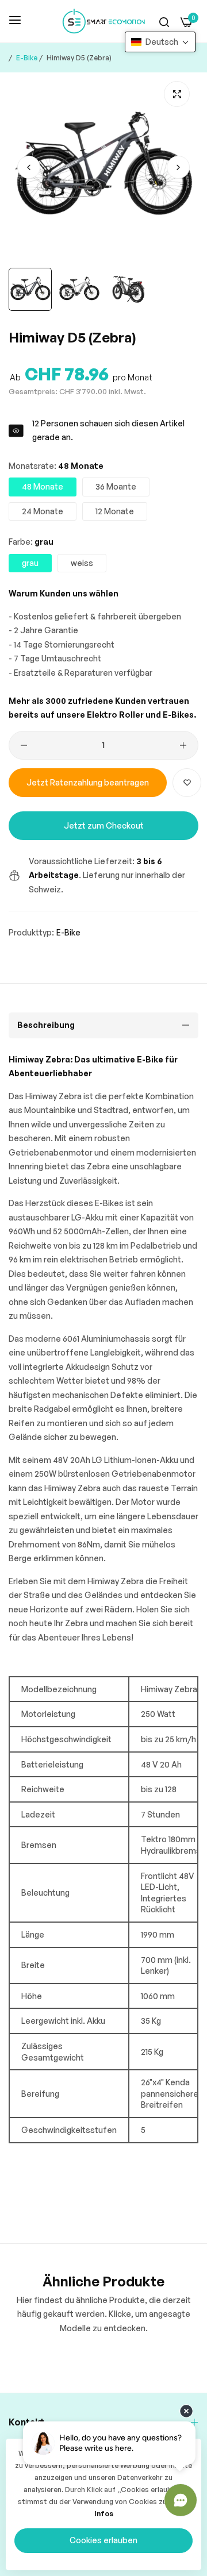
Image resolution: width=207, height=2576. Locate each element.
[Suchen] (164, 22)
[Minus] (24, 745)
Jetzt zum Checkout (104, 825)
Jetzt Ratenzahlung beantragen (88, 782)
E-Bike (27, 58)
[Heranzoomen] (177, 94)
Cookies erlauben (103, 2540)
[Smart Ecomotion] (104, 21)
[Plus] (183, 745)
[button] (178, 167)
